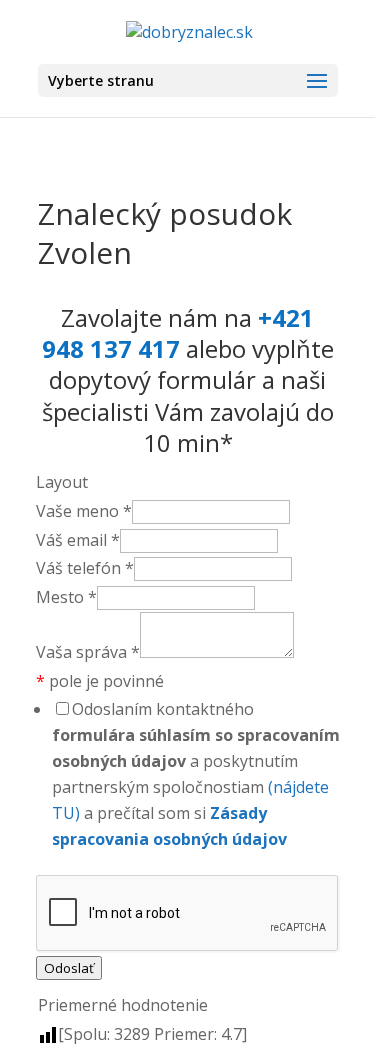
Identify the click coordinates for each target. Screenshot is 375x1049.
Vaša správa (88, 652)
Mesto (66, 597)
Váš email (78, 540)
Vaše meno (84, 511)
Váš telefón (85, 568)
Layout (62, 482)
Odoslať (69, 968)
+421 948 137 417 (178, 333)
